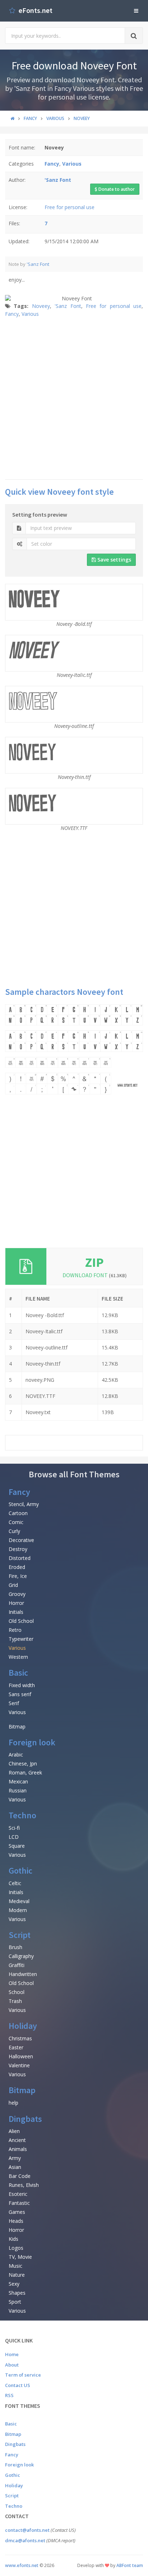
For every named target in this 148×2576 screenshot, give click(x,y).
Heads (16, 2221)
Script (20, 1935)
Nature (17, 2275)
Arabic (16, 1755)
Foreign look (32, 1742)
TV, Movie (20, 2257)
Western (18, 1657)
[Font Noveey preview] (74, 1049)
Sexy (14, 2284)
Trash (15, 2001)
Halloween (21, 2056)
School (17, 1992)
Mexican (18, 1781)
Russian (18, 1790)
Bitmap (17, 1726)
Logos (16, 2248)
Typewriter (21, 1639)
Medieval (19, 1901)
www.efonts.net (22, 2565)
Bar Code (20, 2176)
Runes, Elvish (24, 2185)
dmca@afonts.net (25, 2540)
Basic (18, 1673)
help (13, 2103)
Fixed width (22, 1685)
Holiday (23, 2026)
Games (17, 2212)
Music (15, 2266)
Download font (95, 1275)
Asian (15, 2167)
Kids (13, 2239)
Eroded (17, 1567)
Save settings (114, 560)
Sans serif (20, 1694)
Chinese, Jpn (23, 1764)
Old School (21, 1621)
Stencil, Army (24, 1504)
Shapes (17, 2293)
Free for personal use (70, 207)
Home (12, 2354)
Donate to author (116, 189)
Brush (15, 1947)
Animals (18, 2149)
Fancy (12, 314)
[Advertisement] (74, 398)
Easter (16, 2047)
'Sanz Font (38, 264)
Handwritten (23, 1974)
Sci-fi (14, 1828)
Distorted (20, 1558)
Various (30, 314)
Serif (14, 1703)
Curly (14, 1531)
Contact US (18, 2385)
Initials (16, 1612)
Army (15, 2158)
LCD (14, 1837)
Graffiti (17, 1965)
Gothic (20, 1871)
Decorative (21, 1540)
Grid (13, 1585)
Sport (15, 2302)
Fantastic (19, 2203)
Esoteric (18, 2194)
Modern (18, 1910)
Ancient (17, 2140)
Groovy (17, 1594)
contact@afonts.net (27, 2530)
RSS (9, 2395)
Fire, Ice (18, 1576)
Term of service (23, 2375)
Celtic (15, 1883)
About (12, 2365)
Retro (15, 1630)
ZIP (94, 1262)
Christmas (20, 2038)
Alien (14, 2131)
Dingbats (25, 2119)
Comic (16, 1522)
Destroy (18, 1549)
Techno (22, 1815)
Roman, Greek (25, 1772)
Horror (16, 1603)
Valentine (19, 2065)
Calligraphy (21, 1956)
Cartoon (18, 1513)
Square (17, 1846)
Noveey (41, 306)
